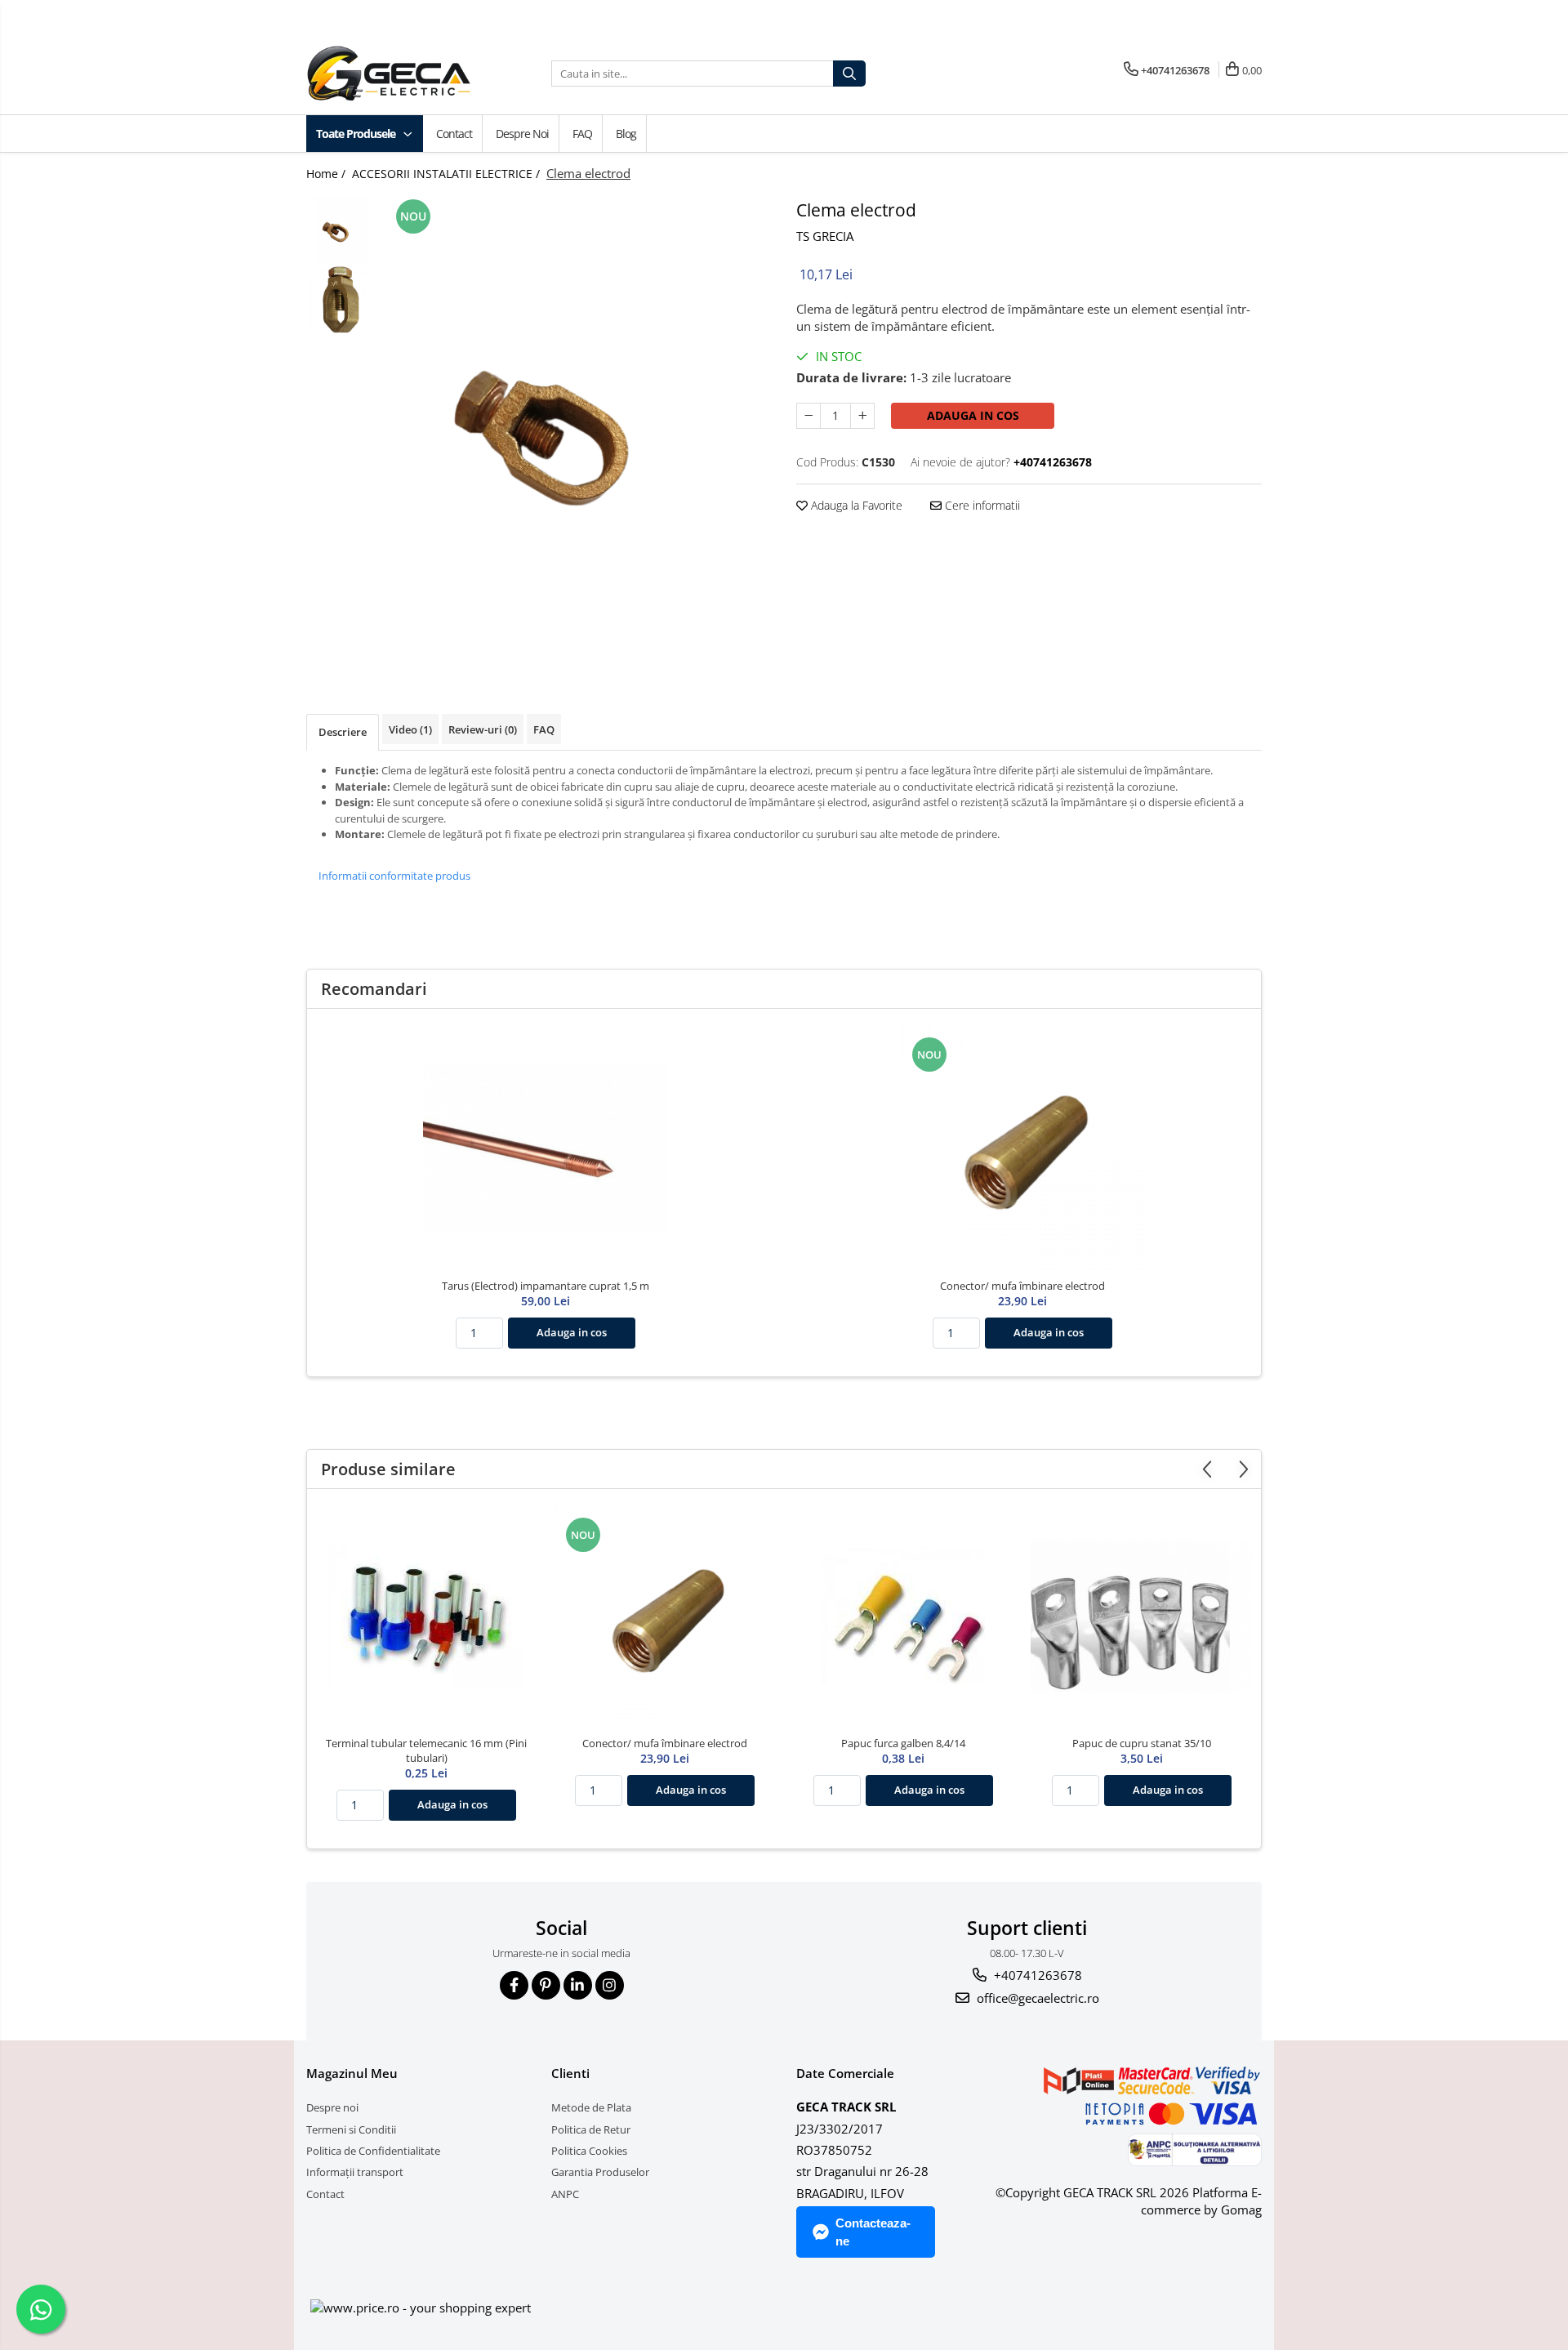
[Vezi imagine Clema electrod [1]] (341, 299)
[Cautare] (849, 74)
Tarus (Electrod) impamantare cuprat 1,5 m (546, 1286)
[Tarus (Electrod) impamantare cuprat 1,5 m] (546, 1148)
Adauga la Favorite (855, 505)
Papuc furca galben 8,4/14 (903, 1743)
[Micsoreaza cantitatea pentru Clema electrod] (808, 416)
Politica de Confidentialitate (373, 2151)
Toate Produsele (357, 134)
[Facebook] (514, 1985)
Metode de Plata (591, 2107)
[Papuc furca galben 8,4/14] (903, 1616)
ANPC (565, 2194)
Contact (454, 134)
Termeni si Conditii (351, 2129)
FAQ (582, 134)
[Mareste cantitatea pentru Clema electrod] (862, 416)
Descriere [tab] (343, 732)
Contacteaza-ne (873, 2232)
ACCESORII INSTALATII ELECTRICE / (448, 174)
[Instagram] (610, 1985)
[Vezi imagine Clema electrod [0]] (341, 230)
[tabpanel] (578, 424)
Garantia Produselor (600, 2172)
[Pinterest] (546, 1985)
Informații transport (355, 2172)
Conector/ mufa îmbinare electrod (1022, 1286)
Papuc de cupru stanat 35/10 (1142, 1743)
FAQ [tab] (544, 729)
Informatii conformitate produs (394, 876)
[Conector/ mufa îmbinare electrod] (1022, 1148)
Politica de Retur (591, 2129)
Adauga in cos (973, 415)
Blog (626, 134)
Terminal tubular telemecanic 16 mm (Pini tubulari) (426, 1750)
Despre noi (522, 134)
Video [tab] (410, 729)
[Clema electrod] (578, 424)
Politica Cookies (589, 2151)
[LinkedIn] (578, 1985)
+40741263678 (1036, 1975)
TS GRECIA (825, 236)
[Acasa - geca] (408, 74)
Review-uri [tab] (483, 729)
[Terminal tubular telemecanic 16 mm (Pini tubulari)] (426, 1616)
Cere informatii (981, 505)
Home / (327, 174)
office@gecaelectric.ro (1036, 1998)
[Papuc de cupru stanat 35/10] (1142, 1616)
